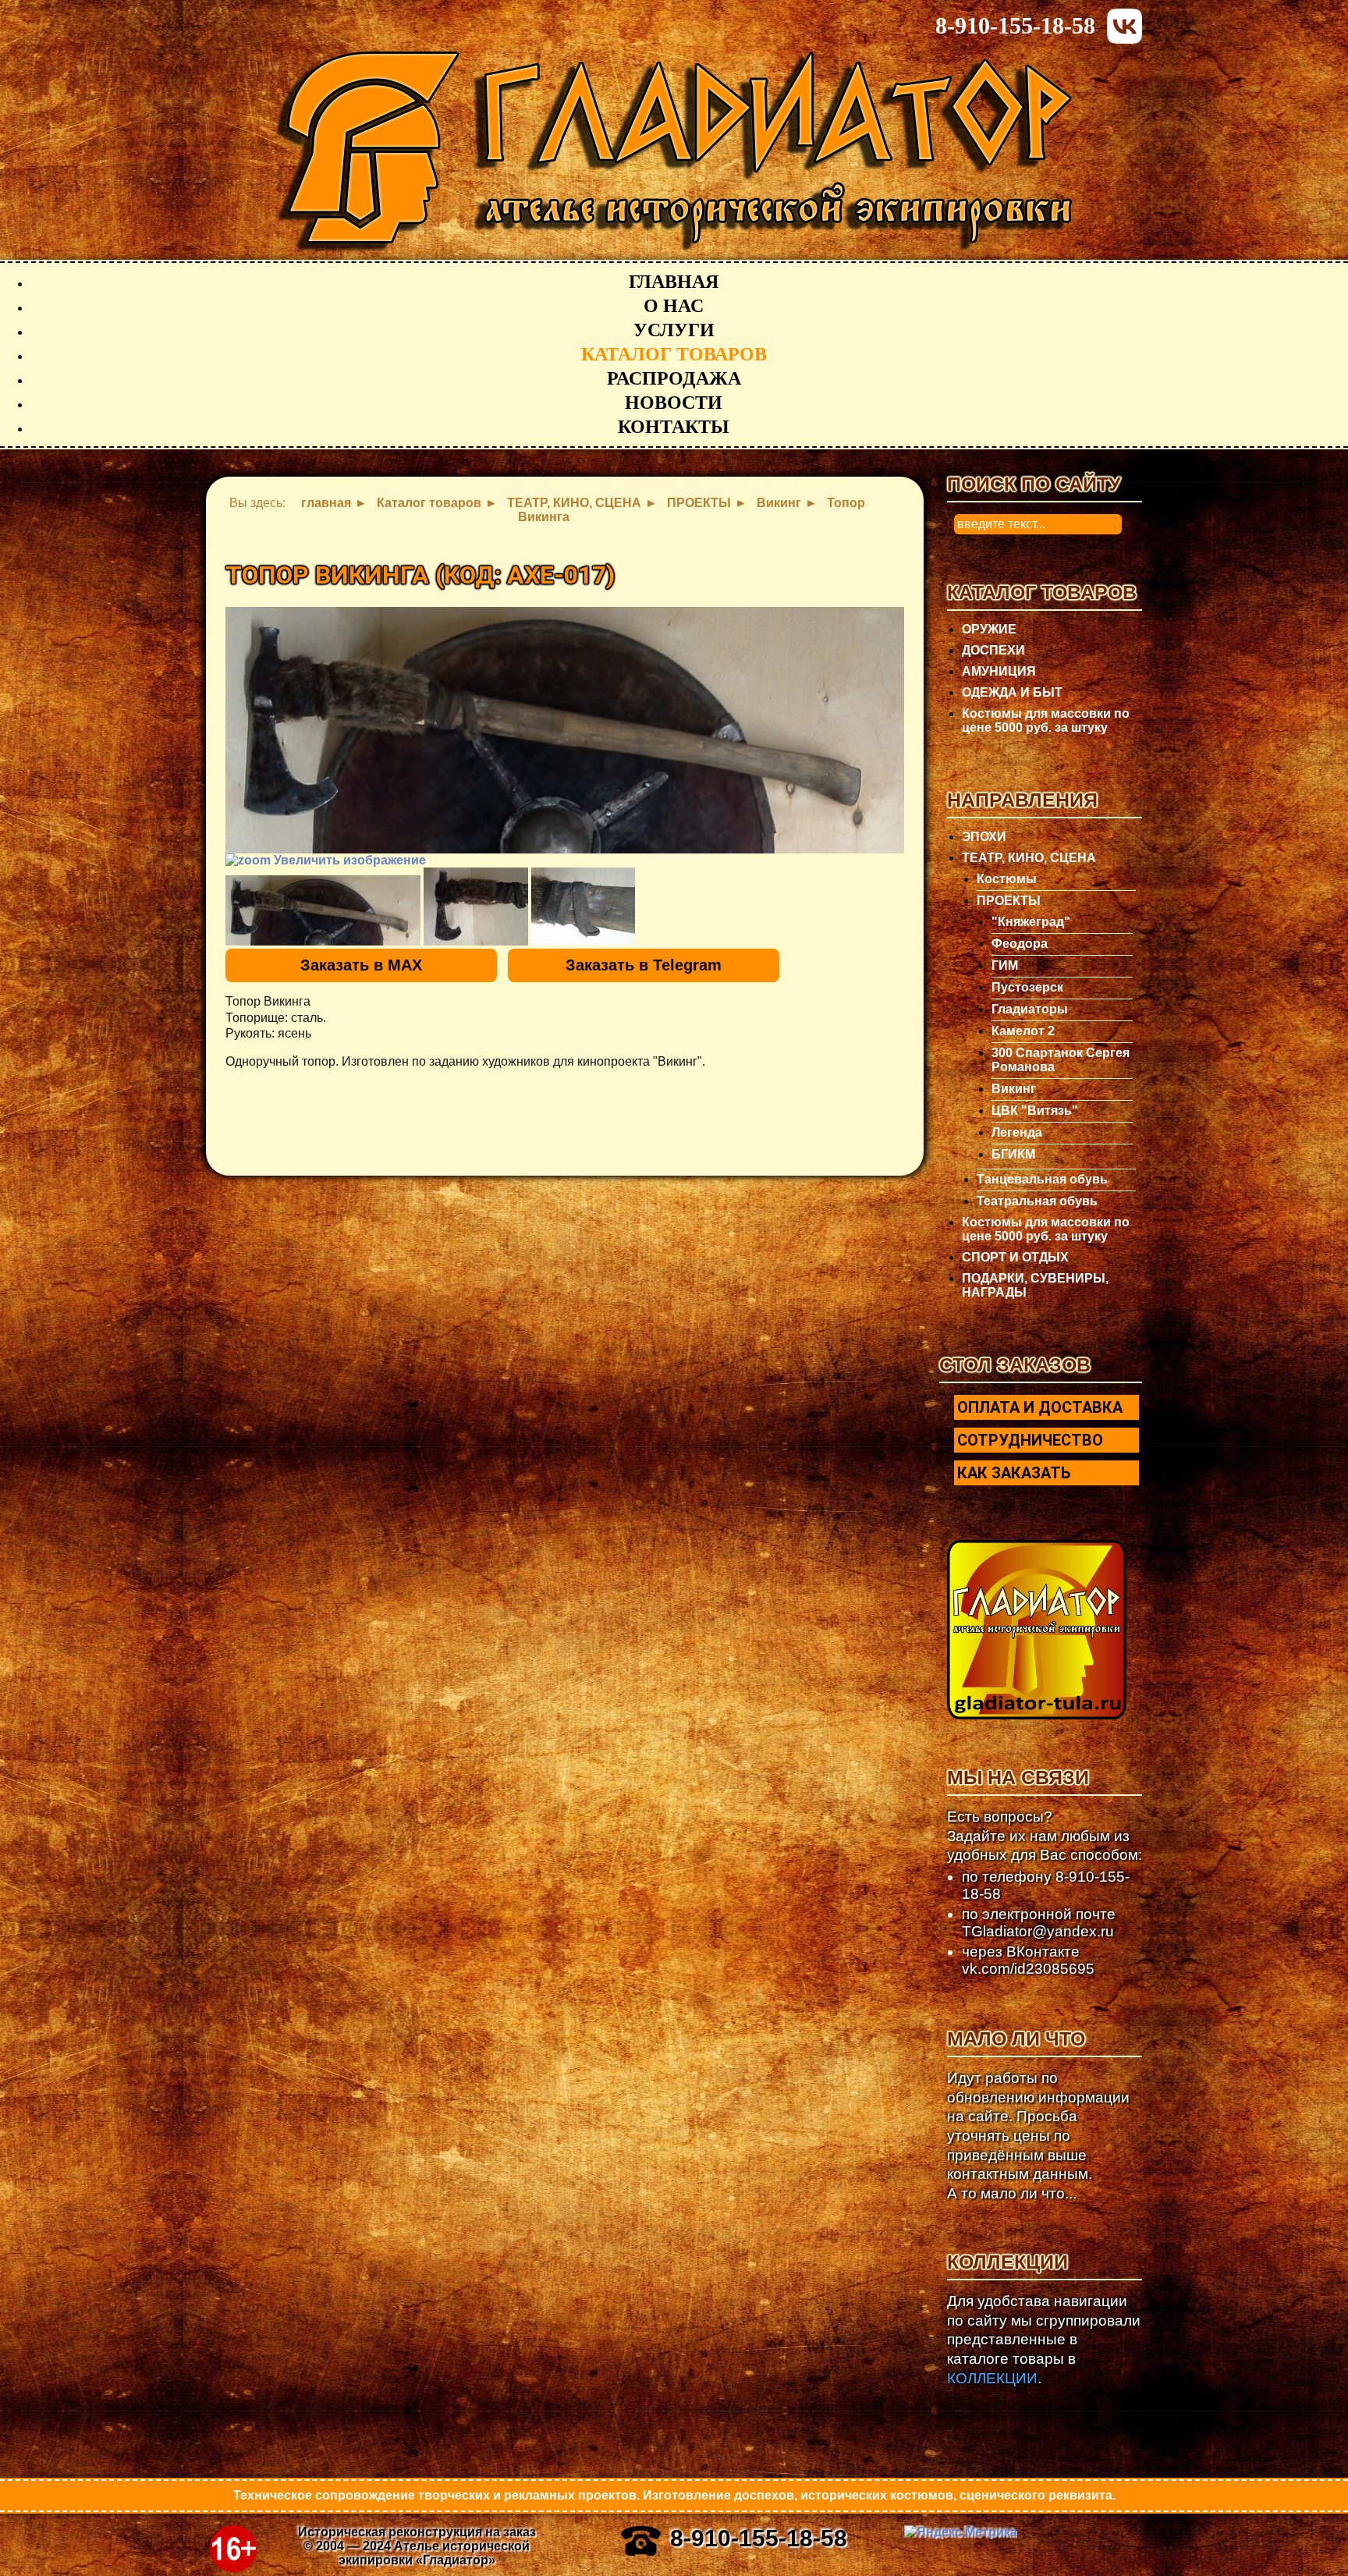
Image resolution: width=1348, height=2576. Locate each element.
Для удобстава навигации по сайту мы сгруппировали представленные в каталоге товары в (1044, 2340)
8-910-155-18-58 (1015, 25)
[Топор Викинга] (323, 910)
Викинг (1014, 1089)
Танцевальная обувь (1042, 1179)
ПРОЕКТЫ (1009, 901)
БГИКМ (1013, 1154)
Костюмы (1007, 879)
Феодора (1020, 944)
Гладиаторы (1030, 1009)
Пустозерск (1027, 987)
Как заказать (1014, 1473)
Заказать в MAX (361, 965)
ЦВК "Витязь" (1035, 1111)
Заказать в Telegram (644, 965)
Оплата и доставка (1040, 1407)
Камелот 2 (1023, 1031)
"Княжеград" (1031, 922)
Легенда (1017, 1132)
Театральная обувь (1037, 1201)
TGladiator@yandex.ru (1038, 1931)
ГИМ (1005, 965)
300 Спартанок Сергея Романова (1061, 1060)
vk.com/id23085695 (1028, 1969)
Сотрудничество (1030, 1440)
